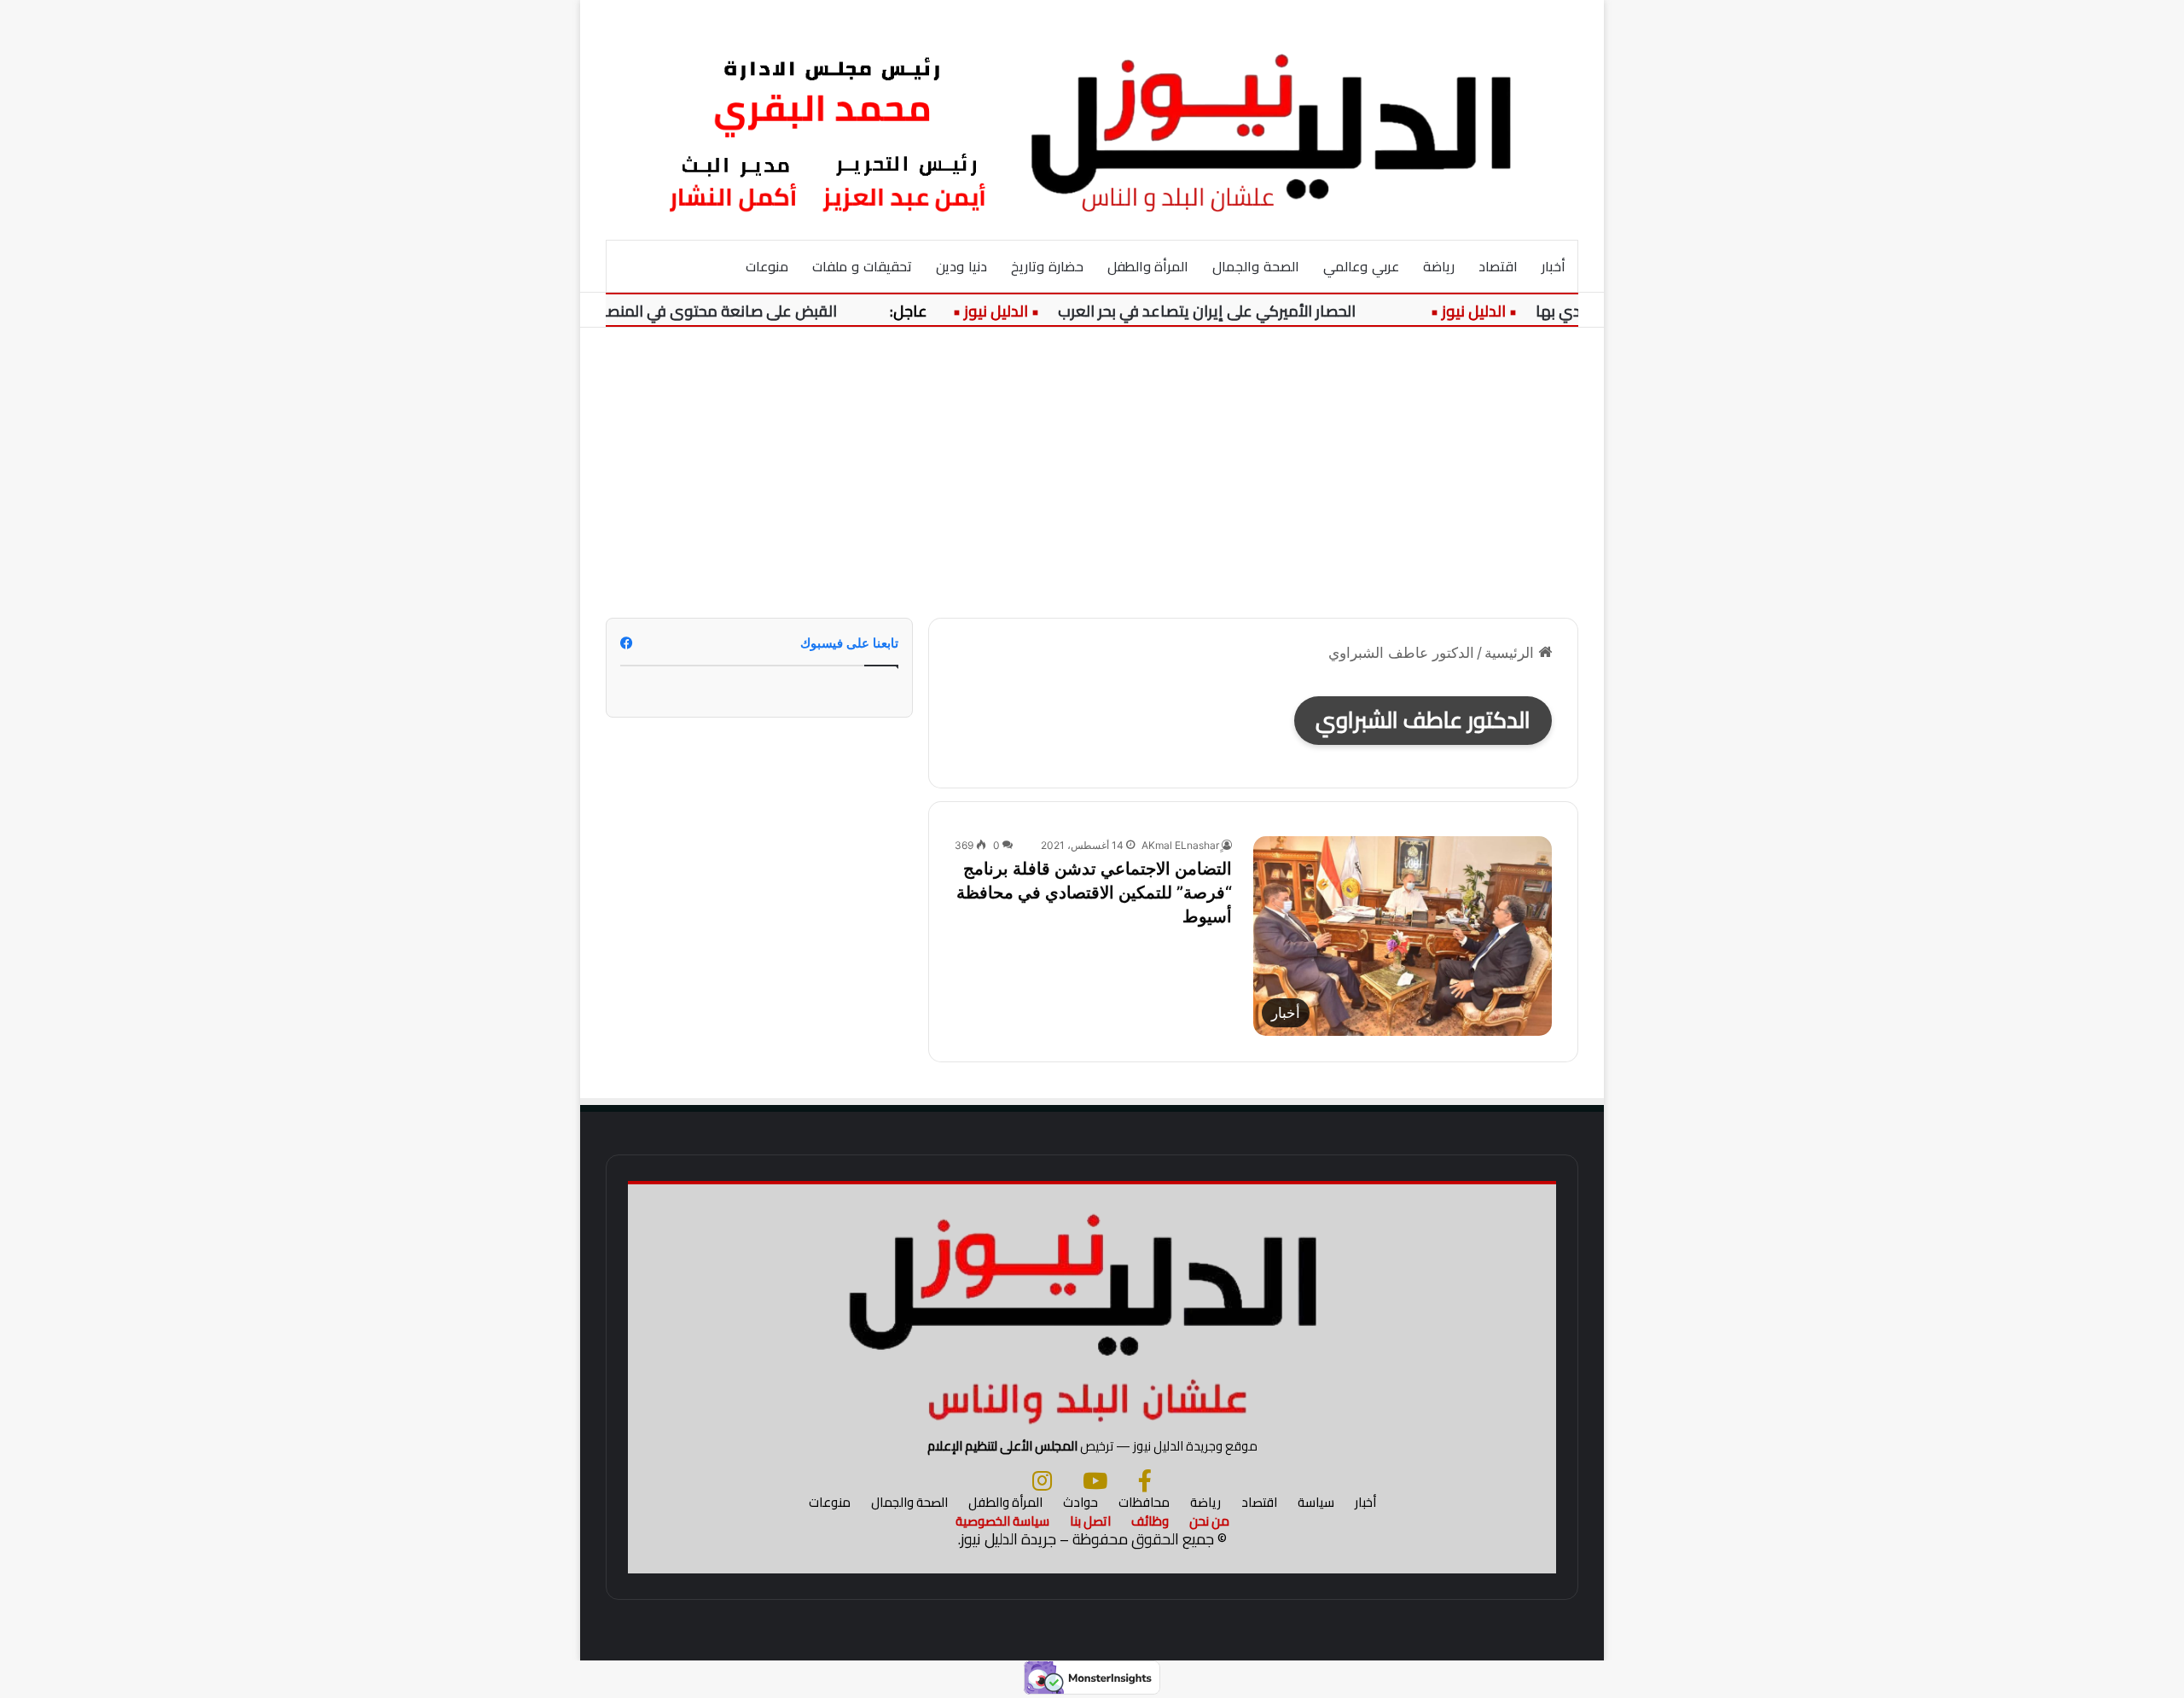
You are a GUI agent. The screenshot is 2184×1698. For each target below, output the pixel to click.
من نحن (1209, 1521)
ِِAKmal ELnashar (1180, 845)
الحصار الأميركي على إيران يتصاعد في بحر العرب (1236, 311)
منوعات (767, 266)
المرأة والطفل (1148, 266)
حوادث (1080, 1502)
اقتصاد (1498, 266)
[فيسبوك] (1145, 1480)
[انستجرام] (1042, 1480)
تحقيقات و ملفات (862, 266)
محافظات (1144, 1502)
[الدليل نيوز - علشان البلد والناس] (1092, 119)
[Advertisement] (1092, 473)
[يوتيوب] (1095, 1480)
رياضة (1439, 266)
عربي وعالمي (1361, 266)
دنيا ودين (961, 266)
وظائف (1150, 1521)
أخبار (1554, 266)
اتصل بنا (1090, 1521)
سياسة (1316, 1502)
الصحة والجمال (1256, 266)
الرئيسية (1511, 653)
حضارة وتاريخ (1047, 266)
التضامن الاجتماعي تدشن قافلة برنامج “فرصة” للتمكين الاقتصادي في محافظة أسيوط (1094, 893)
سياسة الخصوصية (1002, 1521)
